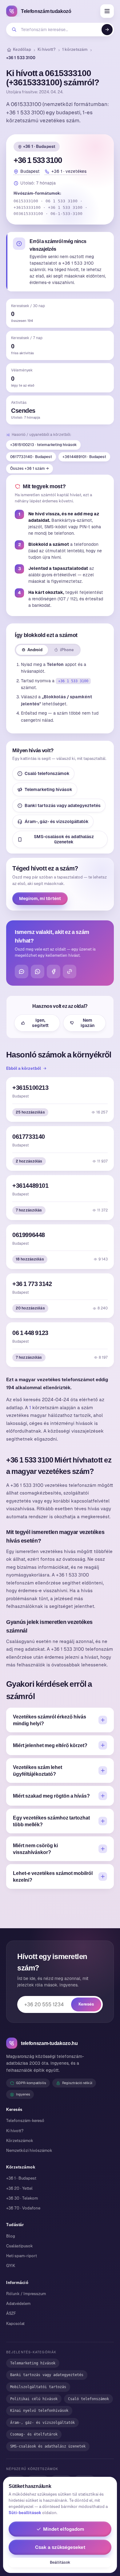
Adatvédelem (18, 2304)
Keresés (86, 2004)
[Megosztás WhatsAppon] (38, 972)
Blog (11, 2236)
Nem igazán (88, 1023)
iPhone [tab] (67, 650)
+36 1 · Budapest (39, 146)
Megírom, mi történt (40, 899)
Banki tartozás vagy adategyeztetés (63, 805)
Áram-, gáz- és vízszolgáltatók (57, 821)
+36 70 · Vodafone (23, 2208)
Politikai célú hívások (34, 2399)
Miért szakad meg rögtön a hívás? (51, 1796)
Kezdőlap (22, 49)
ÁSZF (11, 2313)
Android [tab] (35, 650)
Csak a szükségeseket (60, 2547)
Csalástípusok (20, 2246)
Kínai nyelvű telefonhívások (39, 2411)
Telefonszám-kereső (25, 2121)
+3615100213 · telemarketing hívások (43, 445)
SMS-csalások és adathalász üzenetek (64, 839)
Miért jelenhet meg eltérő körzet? (50, 1745)
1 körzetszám (75, 49)
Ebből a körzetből (24, 1068)
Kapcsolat (15, 2324)
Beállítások (60, 2562)
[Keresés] (107, 30)
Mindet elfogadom (64, 2529)
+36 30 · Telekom (22, 2198)
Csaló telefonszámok (47, 773)
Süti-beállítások (25, 2513)
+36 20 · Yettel (19, 2188)
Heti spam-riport (22, 2256)
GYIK (11, 2266)
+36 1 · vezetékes (69, 171)
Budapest (30, 171)
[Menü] (107, 11)
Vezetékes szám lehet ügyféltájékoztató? (38, 1771)
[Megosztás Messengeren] (22, 972)
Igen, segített (40, 1023)
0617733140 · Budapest (31, 457)
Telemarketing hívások (48, 789)
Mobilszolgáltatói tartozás (38, 2387)
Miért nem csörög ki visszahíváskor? (35, 1849)
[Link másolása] (70, 972)
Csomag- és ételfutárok (34, 2434)
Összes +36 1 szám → (30, 469)
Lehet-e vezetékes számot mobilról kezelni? (53, 1876)
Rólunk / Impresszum (26, 2294)
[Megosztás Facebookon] (54, 972)
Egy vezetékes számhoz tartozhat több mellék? (51, 1821)
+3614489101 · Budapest (84, 457)
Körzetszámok (20, 2141)
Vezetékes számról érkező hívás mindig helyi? (50, 1720)
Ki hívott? (47, 49)
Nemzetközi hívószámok (29, 2150)
